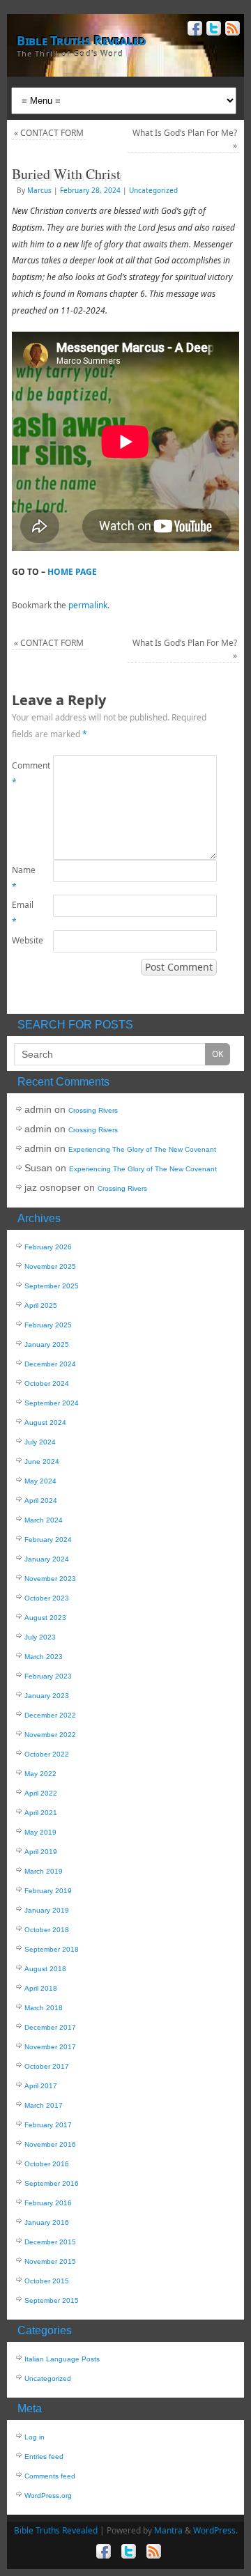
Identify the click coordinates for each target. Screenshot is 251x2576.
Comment (22, 774)
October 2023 (47, 1598)
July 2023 (40, 1637)
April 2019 (41, 1852)
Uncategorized (153, 190)
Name (22, 878)
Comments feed (50, 2476)
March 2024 (44, 1520)
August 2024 (45, 1422)
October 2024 (47, 1383)
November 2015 (50, 2261)
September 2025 (52, 1286)
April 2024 (41, 1501)
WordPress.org (48, 2496)
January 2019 (47, 1910)
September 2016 (52, 2183)
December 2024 (50, 1364)
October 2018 (47, 1930)
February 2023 (48, 1676)
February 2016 (48, 2203)
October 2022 (47, 1754)
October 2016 (47, 2164)
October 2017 (47, 2066)
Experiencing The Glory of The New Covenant (142, 1149)
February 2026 (48, 1247)
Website (22, 940)
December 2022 (50, 1715)
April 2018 (41, 1988)
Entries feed (44, 2457)
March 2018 (44, 2008)
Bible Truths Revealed (81, 40)
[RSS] (231, 30)
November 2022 (50, 1735)
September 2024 (52, 1403)
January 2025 (47, 1344)
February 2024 (48, 1540)
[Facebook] (193, 30)
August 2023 (45, 1618)
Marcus (39, 190)
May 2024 (40, 1481)
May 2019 (40, 1832)
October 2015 (47, 2281)
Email (22, 913)
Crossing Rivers (93, 1110)
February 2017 (48, 2125)
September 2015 (52, 2300)
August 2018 (45, 1969)
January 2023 (47, 1696)
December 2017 (50, 2027)
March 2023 (44, 1657)
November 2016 (50, 2144)
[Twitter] (212, 30)
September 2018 (52, 1949)
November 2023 (50, 1579)
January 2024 (47, 1559)
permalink (88, 605)
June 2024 (42, 1461)
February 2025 (48, 1325)
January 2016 (47, 2222)
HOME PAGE (72, 572)
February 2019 (48, 1891)
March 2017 (44, 2105)
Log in (35, 2437)
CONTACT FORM (49, 133)
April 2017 (41, 2086)
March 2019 (44, 1871)
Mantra (168, 2530)
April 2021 (41, 1813)
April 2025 (41, 1305)
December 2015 (50, 2242)
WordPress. (215, 2530)
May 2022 (40, 1774)
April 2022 (41, 1793)
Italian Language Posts (62, 2359)
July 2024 (40, 1442)
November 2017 (50, 2047)
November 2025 (50, 1266)
